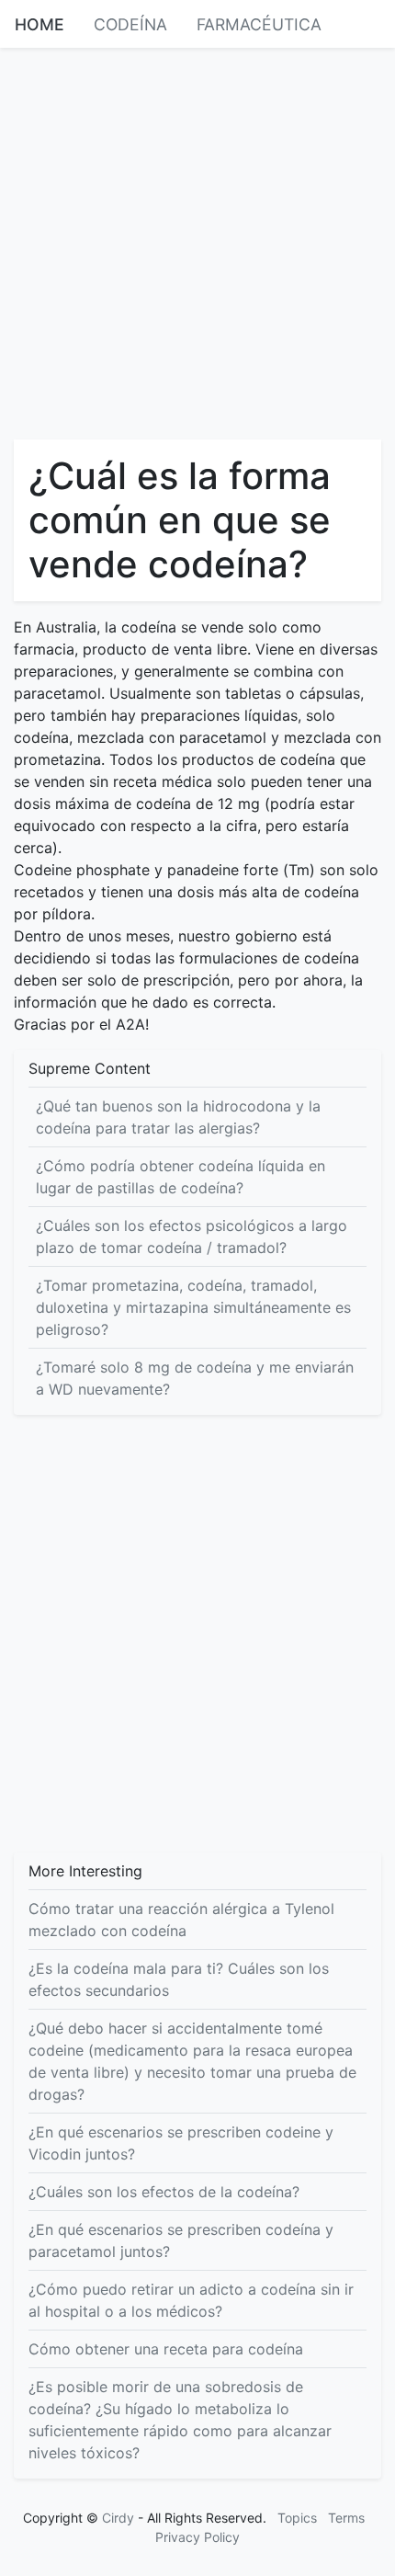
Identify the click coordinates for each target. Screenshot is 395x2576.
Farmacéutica (259, 24)
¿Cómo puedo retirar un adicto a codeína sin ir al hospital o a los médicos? (191, 2300)
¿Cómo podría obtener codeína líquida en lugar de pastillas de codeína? (181, 1177)
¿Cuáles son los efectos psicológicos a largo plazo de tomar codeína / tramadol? (192, 1237)
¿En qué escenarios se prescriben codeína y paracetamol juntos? (181, 2240)
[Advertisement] (197, 242)
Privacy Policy (197, 2537)
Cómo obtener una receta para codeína (166, 2349)
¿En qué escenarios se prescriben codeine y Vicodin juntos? (181, 2143)
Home (39, 24)
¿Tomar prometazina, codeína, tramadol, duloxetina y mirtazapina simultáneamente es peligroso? (193, 1307)
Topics (297, 2518)
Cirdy (118, 2518)
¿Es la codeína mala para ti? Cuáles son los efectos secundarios (179, 1979)
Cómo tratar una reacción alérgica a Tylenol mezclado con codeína (181, 1920)
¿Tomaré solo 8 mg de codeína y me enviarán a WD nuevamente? (195, 1378)
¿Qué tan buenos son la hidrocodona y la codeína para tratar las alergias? (178, 1117)
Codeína (130, 24)
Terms (346, 2518)
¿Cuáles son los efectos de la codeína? (164, 2192)
